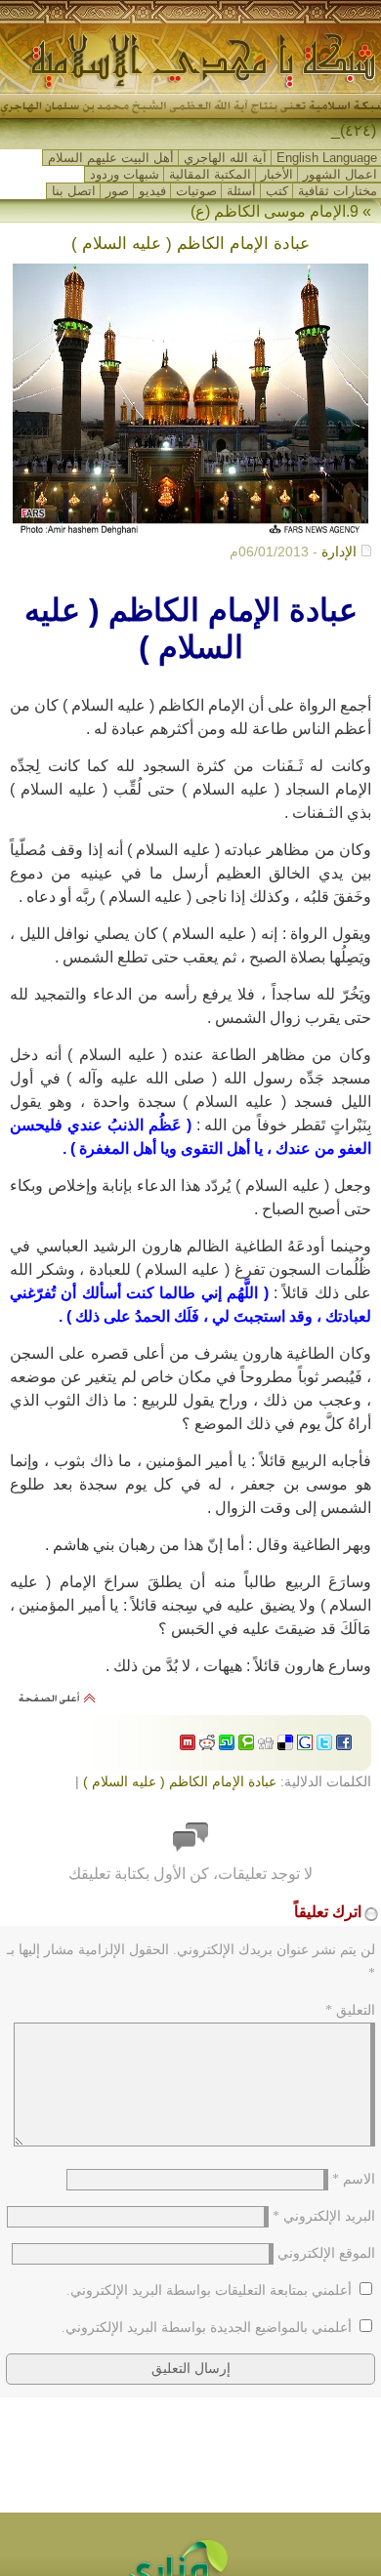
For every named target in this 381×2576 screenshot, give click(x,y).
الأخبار (277, 174)
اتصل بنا (74, 191)
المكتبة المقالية (210, 174)
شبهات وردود (125, 174)
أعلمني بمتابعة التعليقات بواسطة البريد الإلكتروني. (209, 2290)
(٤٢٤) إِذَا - (344, 130)
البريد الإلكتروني (324, 2216)
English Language (327, 158)
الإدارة (339, 552)
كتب (277, 191)
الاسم (354, 2179)
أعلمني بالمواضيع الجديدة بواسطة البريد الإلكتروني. (207, 2328)
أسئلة (241, 191)
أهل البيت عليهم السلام (111, 158)
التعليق (350, 2010)
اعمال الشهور (340, 174)
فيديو (152, 191)
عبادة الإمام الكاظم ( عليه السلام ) (180, 1781)
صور (117, 191)
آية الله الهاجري (225, 158)
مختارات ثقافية (338, 191)
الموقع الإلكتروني (326, 2253)
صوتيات (196, 191)
